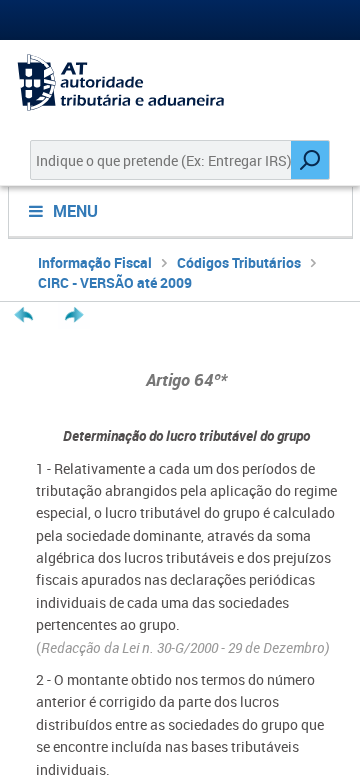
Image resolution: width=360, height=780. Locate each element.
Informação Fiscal (95, 262)
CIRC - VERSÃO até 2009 (115, 282)
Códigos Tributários (239, 262)
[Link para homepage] (180, 82)
